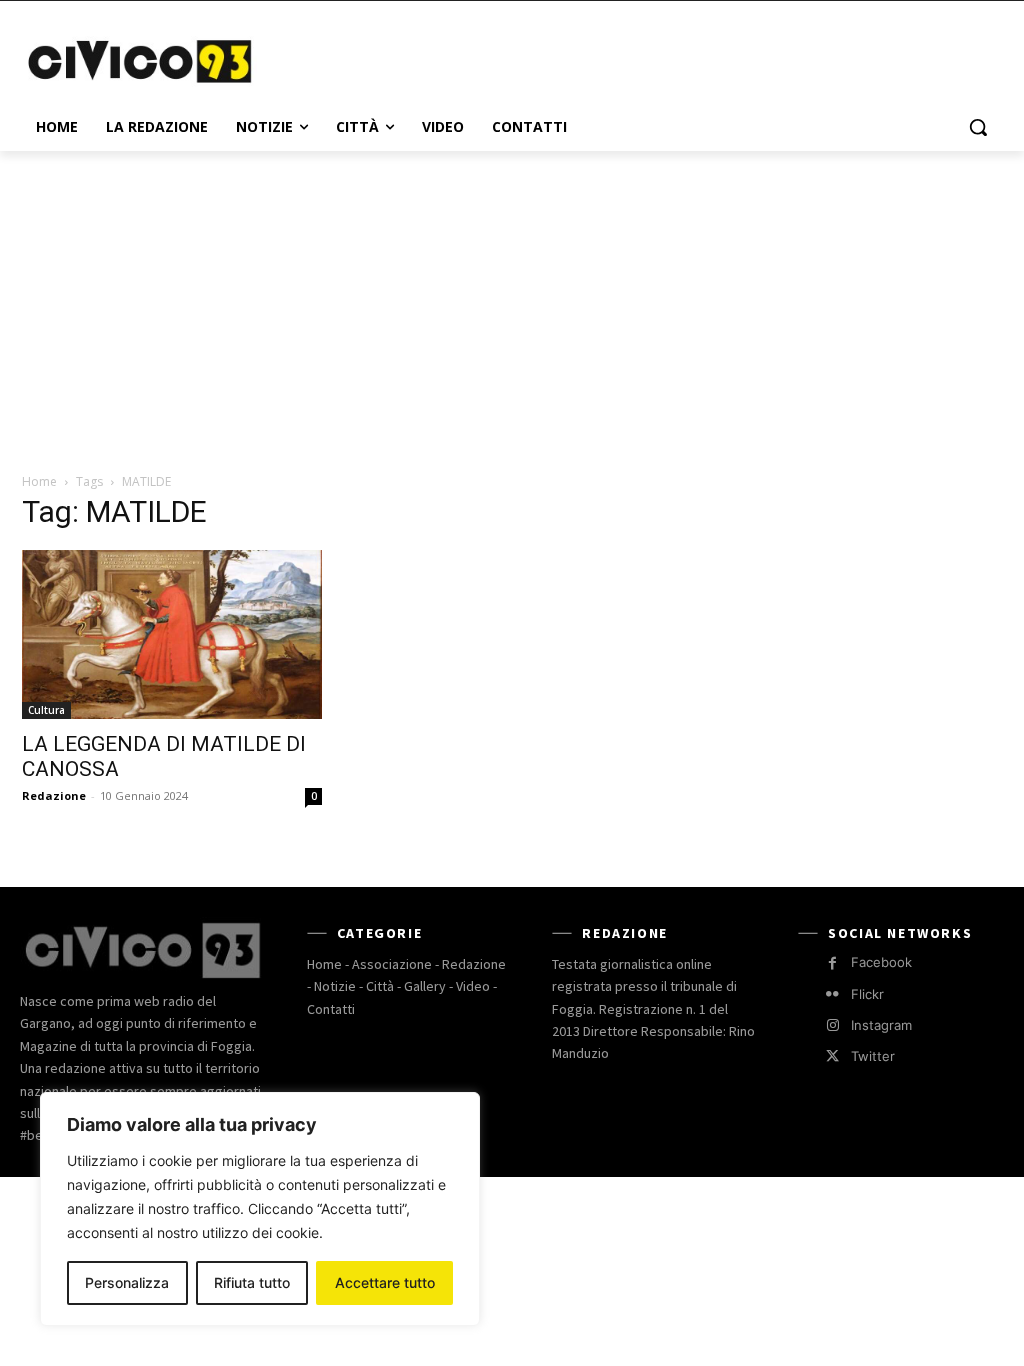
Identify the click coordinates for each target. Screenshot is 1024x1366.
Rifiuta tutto (252, 1282)
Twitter (873, 1056)
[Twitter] (832, 1056)
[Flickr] (832, 994)
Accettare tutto (385, 1282)
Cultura (46, 710)
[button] (978, 127)
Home (39, 481)
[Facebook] (832, 963)
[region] (260, 1209)
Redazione (54, 795)
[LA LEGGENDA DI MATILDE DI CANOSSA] (172, 634)
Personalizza (127, 1282)
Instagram (881, 1025)
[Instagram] (832, 1025)
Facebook (881, 962)
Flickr (867, 994)
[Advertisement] (491, 59)
